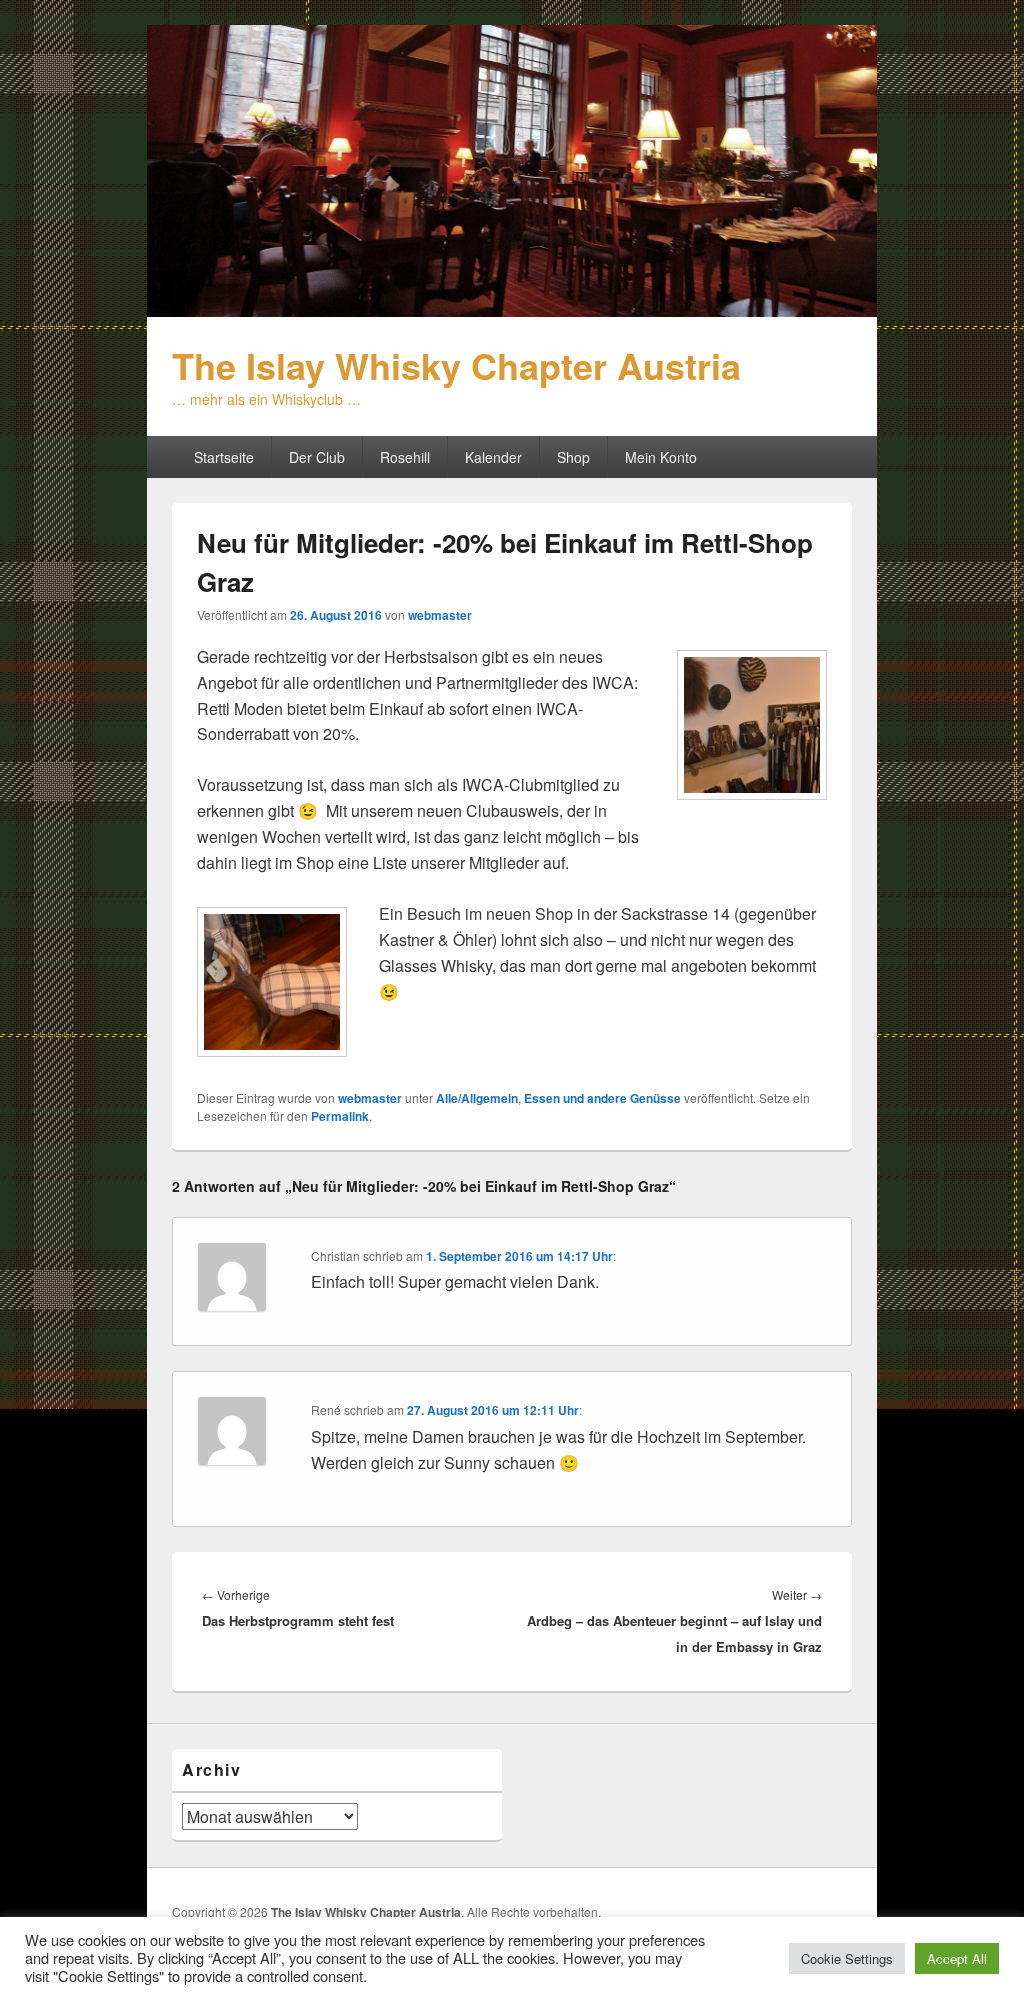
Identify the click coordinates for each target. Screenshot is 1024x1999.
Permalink (340, 1116)
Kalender (493, 457)
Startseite (224, 457)
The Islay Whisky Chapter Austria (456, 365)
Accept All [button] (957, 1958)
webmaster (440, 615)
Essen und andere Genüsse (602, 1098)
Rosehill (405, 457)
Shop (573, 457)
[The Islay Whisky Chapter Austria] (512, 310)
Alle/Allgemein (477, 1098)
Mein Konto (661, 457)
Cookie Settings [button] (847, 1958)
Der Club (317, 457)
